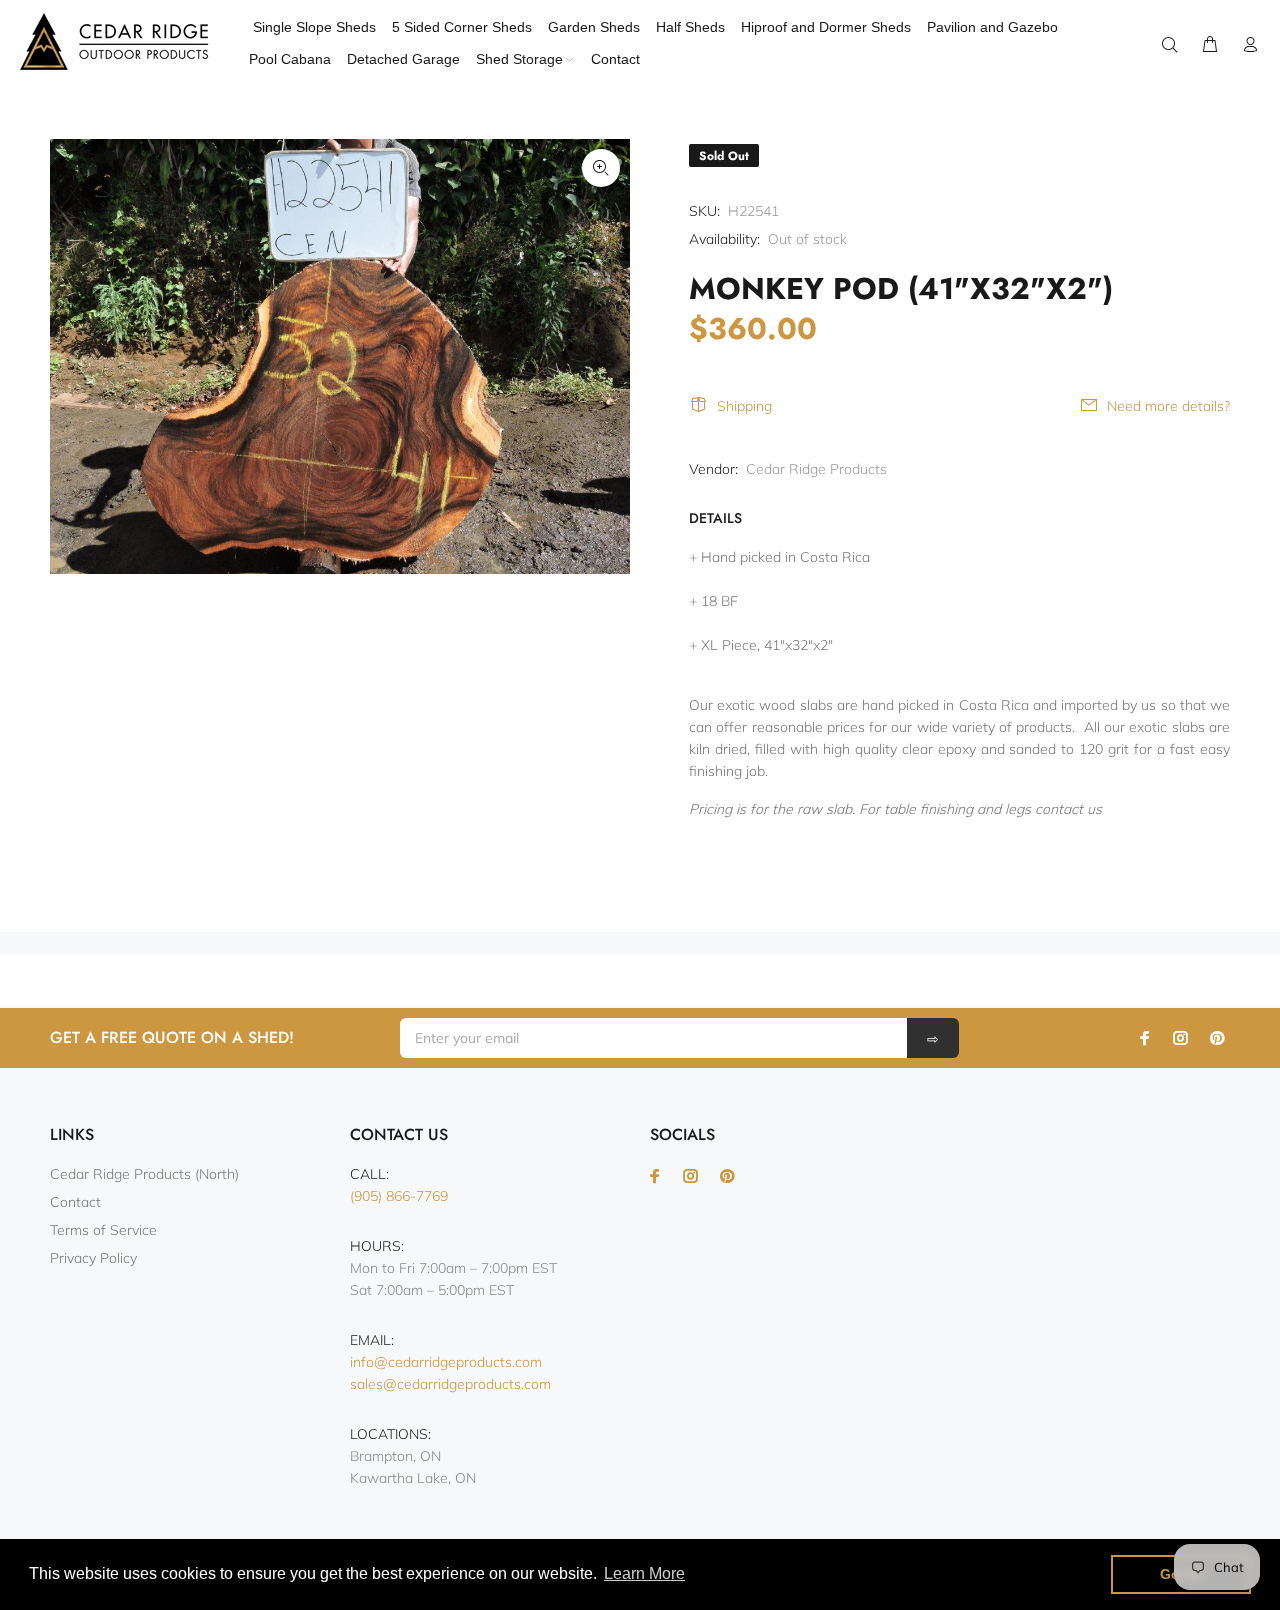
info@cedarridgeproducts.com (446, 1362)
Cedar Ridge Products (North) (144, 1174)
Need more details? (1168, 406)
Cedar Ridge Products (816, 469)
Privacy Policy (93, 1258)
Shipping (744, 406)
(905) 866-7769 (399, 1196)
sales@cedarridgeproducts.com (450, 1384)
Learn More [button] (644, 1573)
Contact (75, 1202)
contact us (1068, 809)
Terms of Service (103, 1230)
